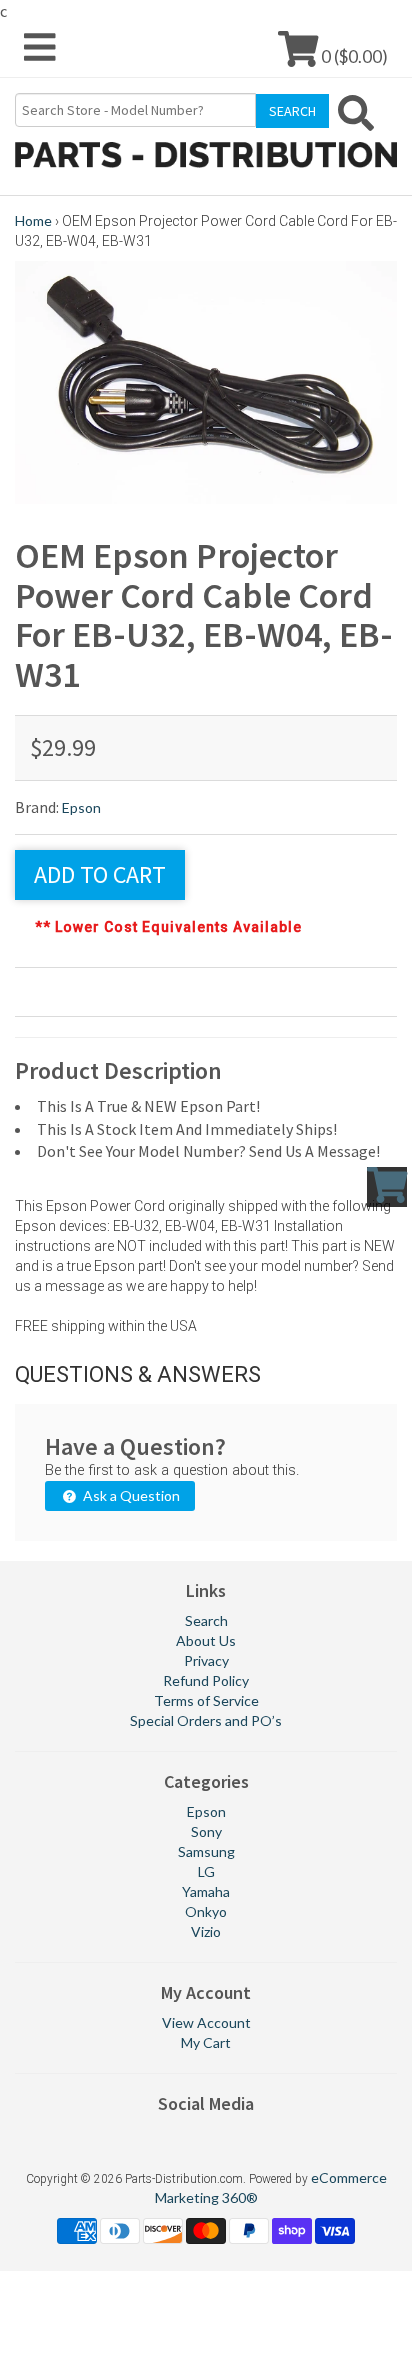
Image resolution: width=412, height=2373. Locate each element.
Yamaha (206, 1891)
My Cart (206, 2042)
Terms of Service (206, 1700)
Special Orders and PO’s (206, 1720)
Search (206, 1620)
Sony (206, 1831)
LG (206, 1871)
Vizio (206, 1931)
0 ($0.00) (353, 55)
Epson (81, 807)
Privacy (206, 1660)
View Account (206, 2022)
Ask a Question (130, 1495)
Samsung (206, 1851)
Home (33, 220)
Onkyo (206, 1911)
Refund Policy (206, 1680)
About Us (206, 1640)
